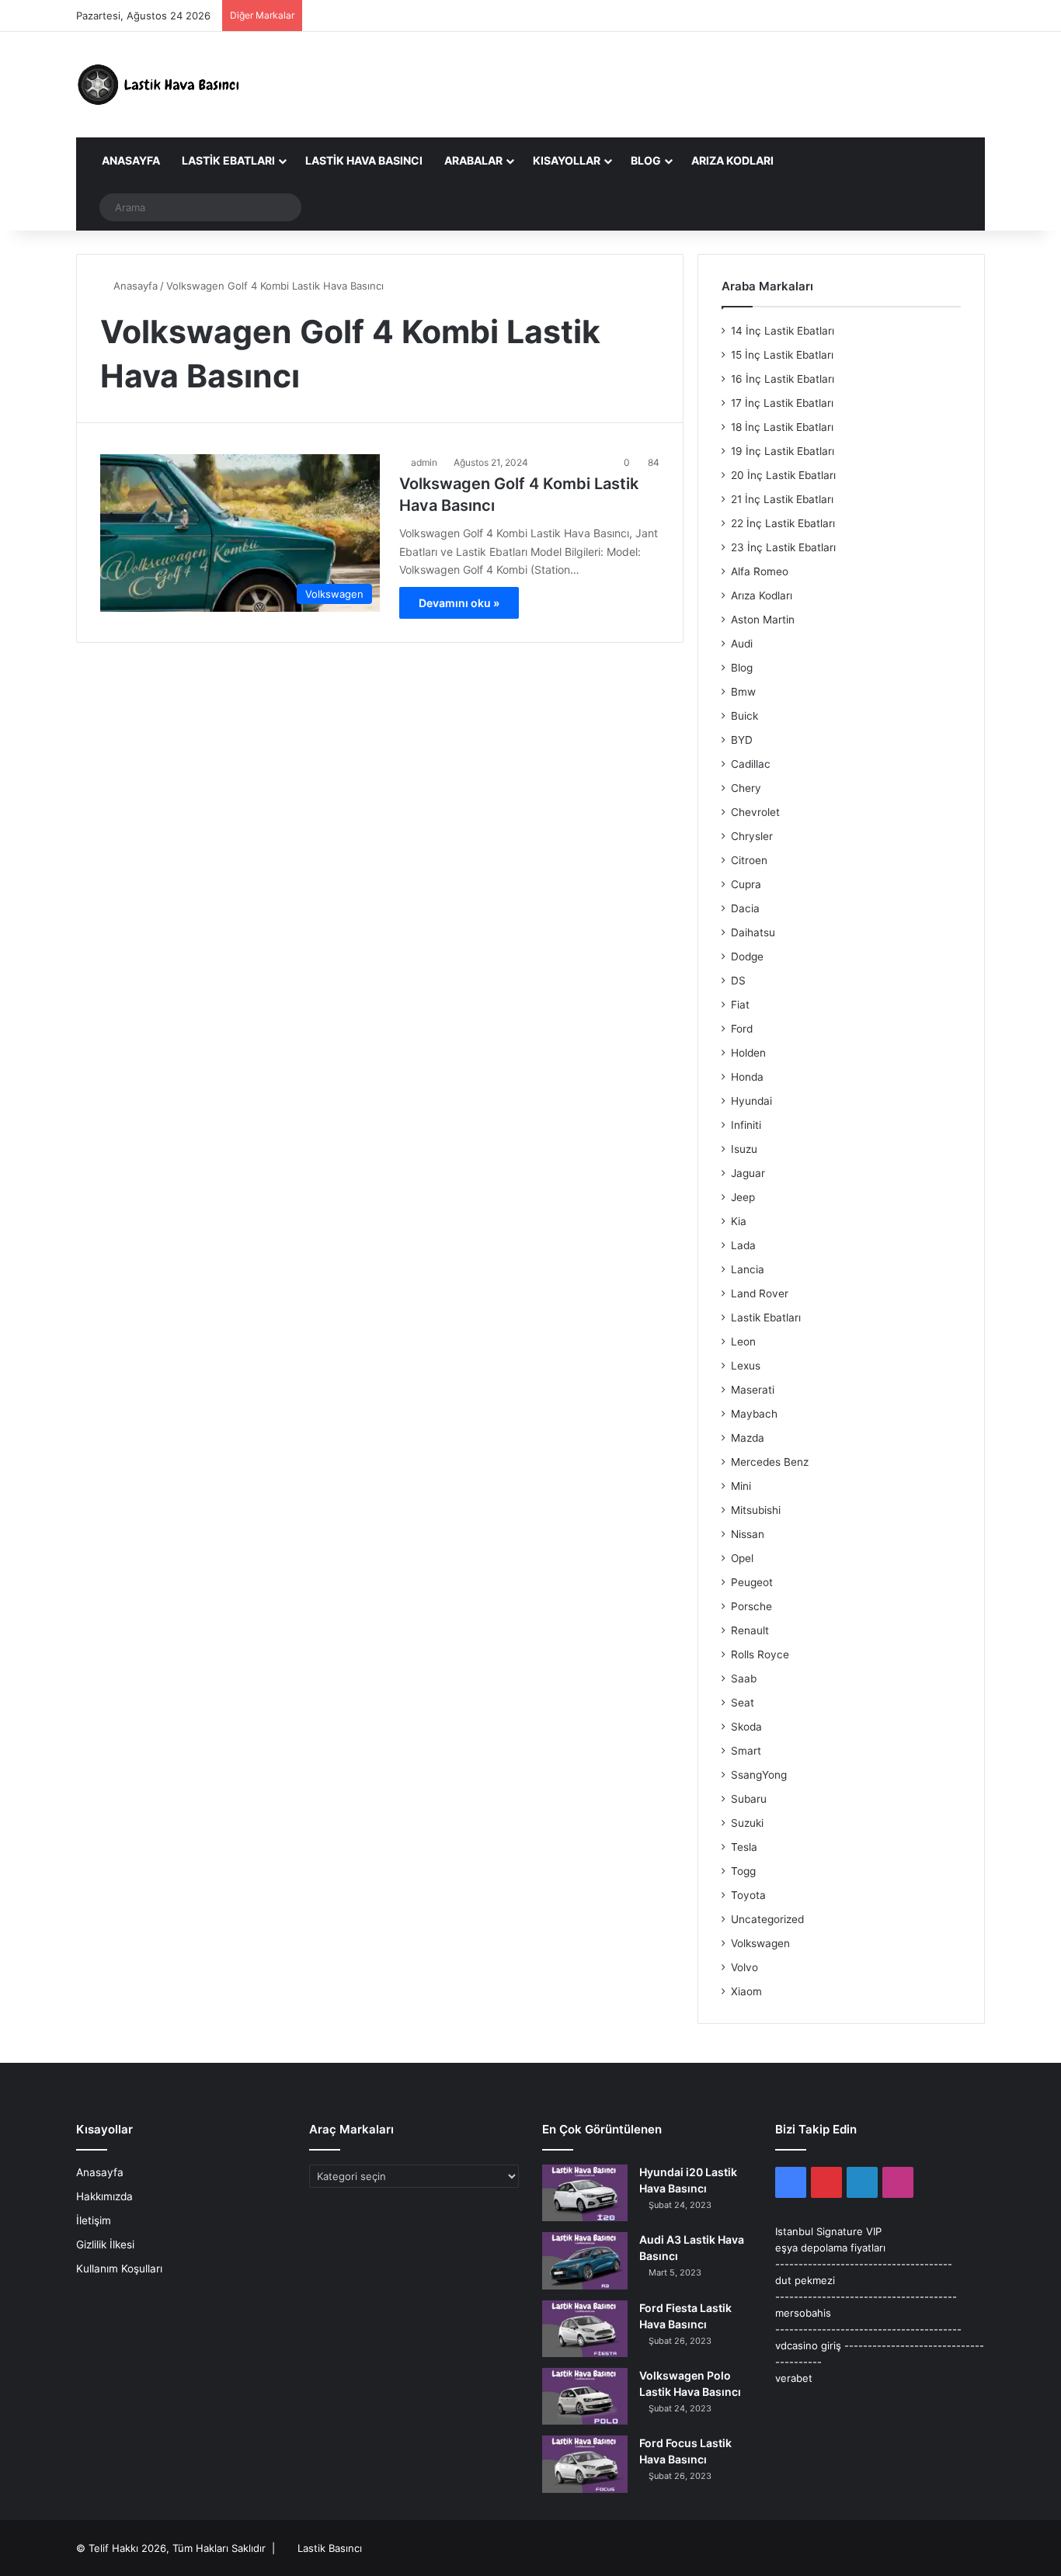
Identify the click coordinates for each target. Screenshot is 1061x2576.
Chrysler (752, 836)
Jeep (743, 1197)
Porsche (751, 1606)
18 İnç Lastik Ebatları (782, 427)
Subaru (749, 1799)
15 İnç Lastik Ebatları (782, 355)
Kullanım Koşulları (119, 2269)
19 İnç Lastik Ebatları (783, 451)
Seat (743, 1703)
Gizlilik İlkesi (105, 2244)
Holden (748, 1053)
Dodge (747, 956)
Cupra (746, 884)
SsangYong (759, 1775)
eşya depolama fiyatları (830, 2248)
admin (424, 462)
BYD (742, 740)
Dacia (745, 908)
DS (738, 981)
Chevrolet (755, 812)
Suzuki (747, 1823)
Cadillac (751, 764)
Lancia (748, 1269)
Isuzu (744, 1149)
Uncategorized (767, 1919)
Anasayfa (130, 160)
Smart (746, 1751)
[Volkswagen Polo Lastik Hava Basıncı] (585, 2396)
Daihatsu (753, 932)
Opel (742, 1558)
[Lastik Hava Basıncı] (162, 85)
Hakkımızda (104, 2196)
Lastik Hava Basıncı (364, 160)
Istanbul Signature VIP (828, 2231)
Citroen (749, 860)
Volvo (744, 1967)
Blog (646, 160)
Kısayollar (567, 160)
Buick (744, 716)
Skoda (746, 1727)
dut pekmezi (805, 2280)
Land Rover (760, 1293)
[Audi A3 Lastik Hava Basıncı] (585, 2260)
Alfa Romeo (760, 571)
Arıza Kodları (732, 160)
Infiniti (746, 1125)
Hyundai (751, 1101)
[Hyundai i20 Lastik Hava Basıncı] (585, 2193)
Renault (750, 1630)
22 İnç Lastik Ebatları (783, 523)
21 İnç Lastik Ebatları (782, 499)
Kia (739, 1221)
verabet (794, 2378)
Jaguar (748, 1173)
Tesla (744, 1847)
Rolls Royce (760, 1654)
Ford (742, 1029)
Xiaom (746, 1991)
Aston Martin (763, 620)
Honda (747, 1077)
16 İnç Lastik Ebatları (783, 379)
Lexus (746, 1366)
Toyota (748, 1895)
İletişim (94, 2220)
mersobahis (803, 2313)
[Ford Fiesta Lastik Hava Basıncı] (585, 2329)
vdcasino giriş (808, 2345)
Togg (743, 1871)
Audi (742, 644)
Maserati (753, 1390)
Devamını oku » (459, 603)
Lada (743, 1245)
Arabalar (473, 160)
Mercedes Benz (770, 1462)
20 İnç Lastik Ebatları (783, 475)
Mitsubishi (756, 1510)
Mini (741, 1486)
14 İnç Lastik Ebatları (783, 331)
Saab (744, 1679)
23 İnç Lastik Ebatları (783, 547)
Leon (743, 1342)
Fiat (740, 1005)
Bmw (743, 692)
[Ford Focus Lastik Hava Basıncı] (585, 2464)
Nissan (748, 1534)
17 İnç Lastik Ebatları (782, 403)
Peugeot (752, 1582)
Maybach (754, 1414)
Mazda (748, 1438)
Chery (746, 788)
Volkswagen (760, 1943)
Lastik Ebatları (228, 160)
